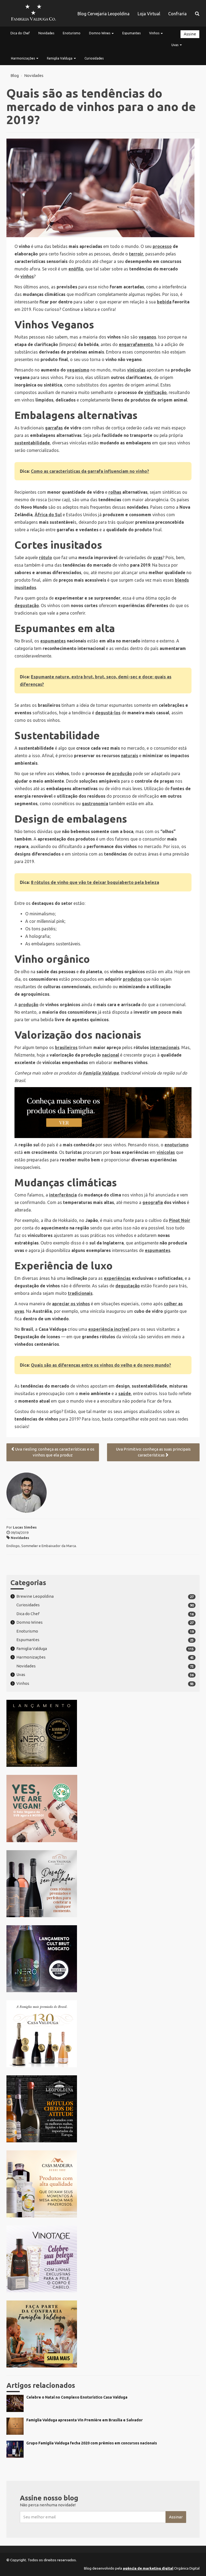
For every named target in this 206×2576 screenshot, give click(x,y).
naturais (130, 756)
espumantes (53, 641)
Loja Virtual (149, 14)
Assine (190, 34)
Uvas (175, 45)
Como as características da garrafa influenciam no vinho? (90, 471)
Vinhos (155, 33)
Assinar (176, 2517)
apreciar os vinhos (71, 1304)
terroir (136, 254)
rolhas (115, 492)
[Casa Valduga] (33, 13)
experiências (117, 1278)
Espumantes (131, 33)
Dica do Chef (20, 33)
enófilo (76, 269)
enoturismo (176, 1145)
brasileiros (66, 1047)
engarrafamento (136, 344)
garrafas (54, 428)
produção (122, 774)
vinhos (27, 276)
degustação (27, 605)
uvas (158, 557)
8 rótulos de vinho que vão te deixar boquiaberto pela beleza (95, 882)
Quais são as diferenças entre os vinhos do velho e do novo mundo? (101, 1365)
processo (162, 246)
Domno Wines (100, 33)
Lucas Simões (25, 1527)
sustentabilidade (32, 443)
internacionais (165, 1047)
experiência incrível (109, 1329)
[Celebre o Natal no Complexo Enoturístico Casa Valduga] (103, 2410)
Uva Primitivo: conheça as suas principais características (153, 1452)
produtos (133, 979)
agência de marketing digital (148, 2568)
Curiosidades (94, 58)
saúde (125, 1393)
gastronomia (95, 804)
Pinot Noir (180, 1220)
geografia (153, 1202)
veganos (147, 337)
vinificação (155, 392)
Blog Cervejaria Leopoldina (104, 14)
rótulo (45, 557)
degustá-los (108, 713)
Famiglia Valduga (60, 58)
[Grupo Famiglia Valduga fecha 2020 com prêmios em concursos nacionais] (103, 2456)
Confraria (177, 14)
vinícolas (136, 370)
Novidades (46, 33)
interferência (63, 1195)
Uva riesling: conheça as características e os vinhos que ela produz (55, 1452)
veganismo (78, 370)
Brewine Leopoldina (35, 1596)
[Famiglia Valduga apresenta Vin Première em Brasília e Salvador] (103, 2433)
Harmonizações (23, 58)
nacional (111, 1055)
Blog (15, 75)
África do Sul (48, 515)
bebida (164, 302)
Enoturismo (72, 33)
